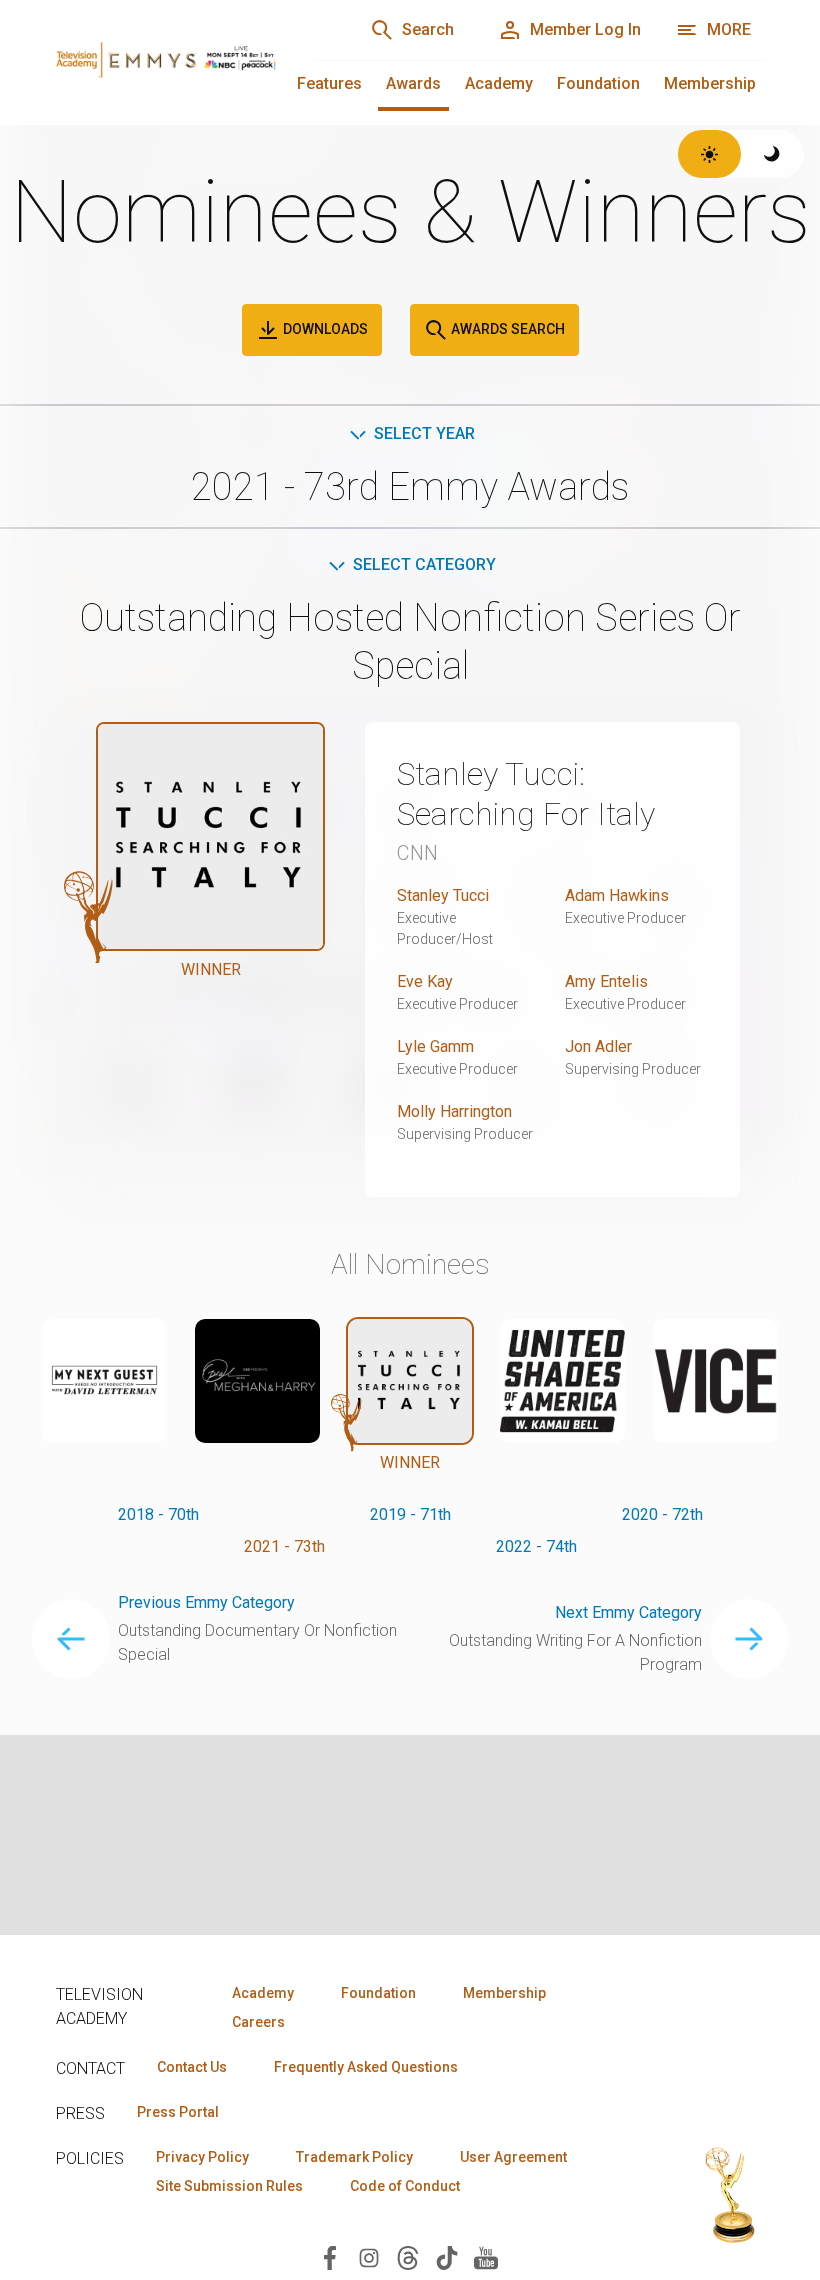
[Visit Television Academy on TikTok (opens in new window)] (447, 2256)
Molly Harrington (454, 1111)
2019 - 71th (410, 1514)
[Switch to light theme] (709, 154)
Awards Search (506, 329)
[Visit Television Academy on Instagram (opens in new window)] (369, 2256)
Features (329, 83)
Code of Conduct (405, 2186)
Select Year (424, 433)
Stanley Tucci (443, 895)
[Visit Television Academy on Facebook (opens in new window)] (330, 2256)
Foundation (598, 83)
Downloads (324, 329)
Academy (499, 83)
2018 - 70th (158, 1514)
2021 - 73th (284, 1546)
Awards (413, 83)
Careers (258, 2022)
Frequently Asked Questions (366, 2067)
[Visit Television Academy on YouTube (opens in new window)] (486, 2256)
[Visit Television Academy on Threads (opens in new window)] (408, 2256)
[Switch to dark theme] (772, 154)
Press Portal (178, 2112)
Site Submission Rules (229, 2186)
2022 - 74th (536, 1546)
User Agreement (513, 2157)
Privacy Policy (202, 2157)
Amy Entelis (606, 981)
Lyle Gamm (435, 1046)
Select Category (424, 564)
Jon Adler (598, 1046)
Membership (710, 83)
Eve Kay (425, 981)
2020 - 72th (662, 1514)
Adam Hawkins (617, 895)
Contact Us (192, 2067)
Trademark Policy (354, 2157)
